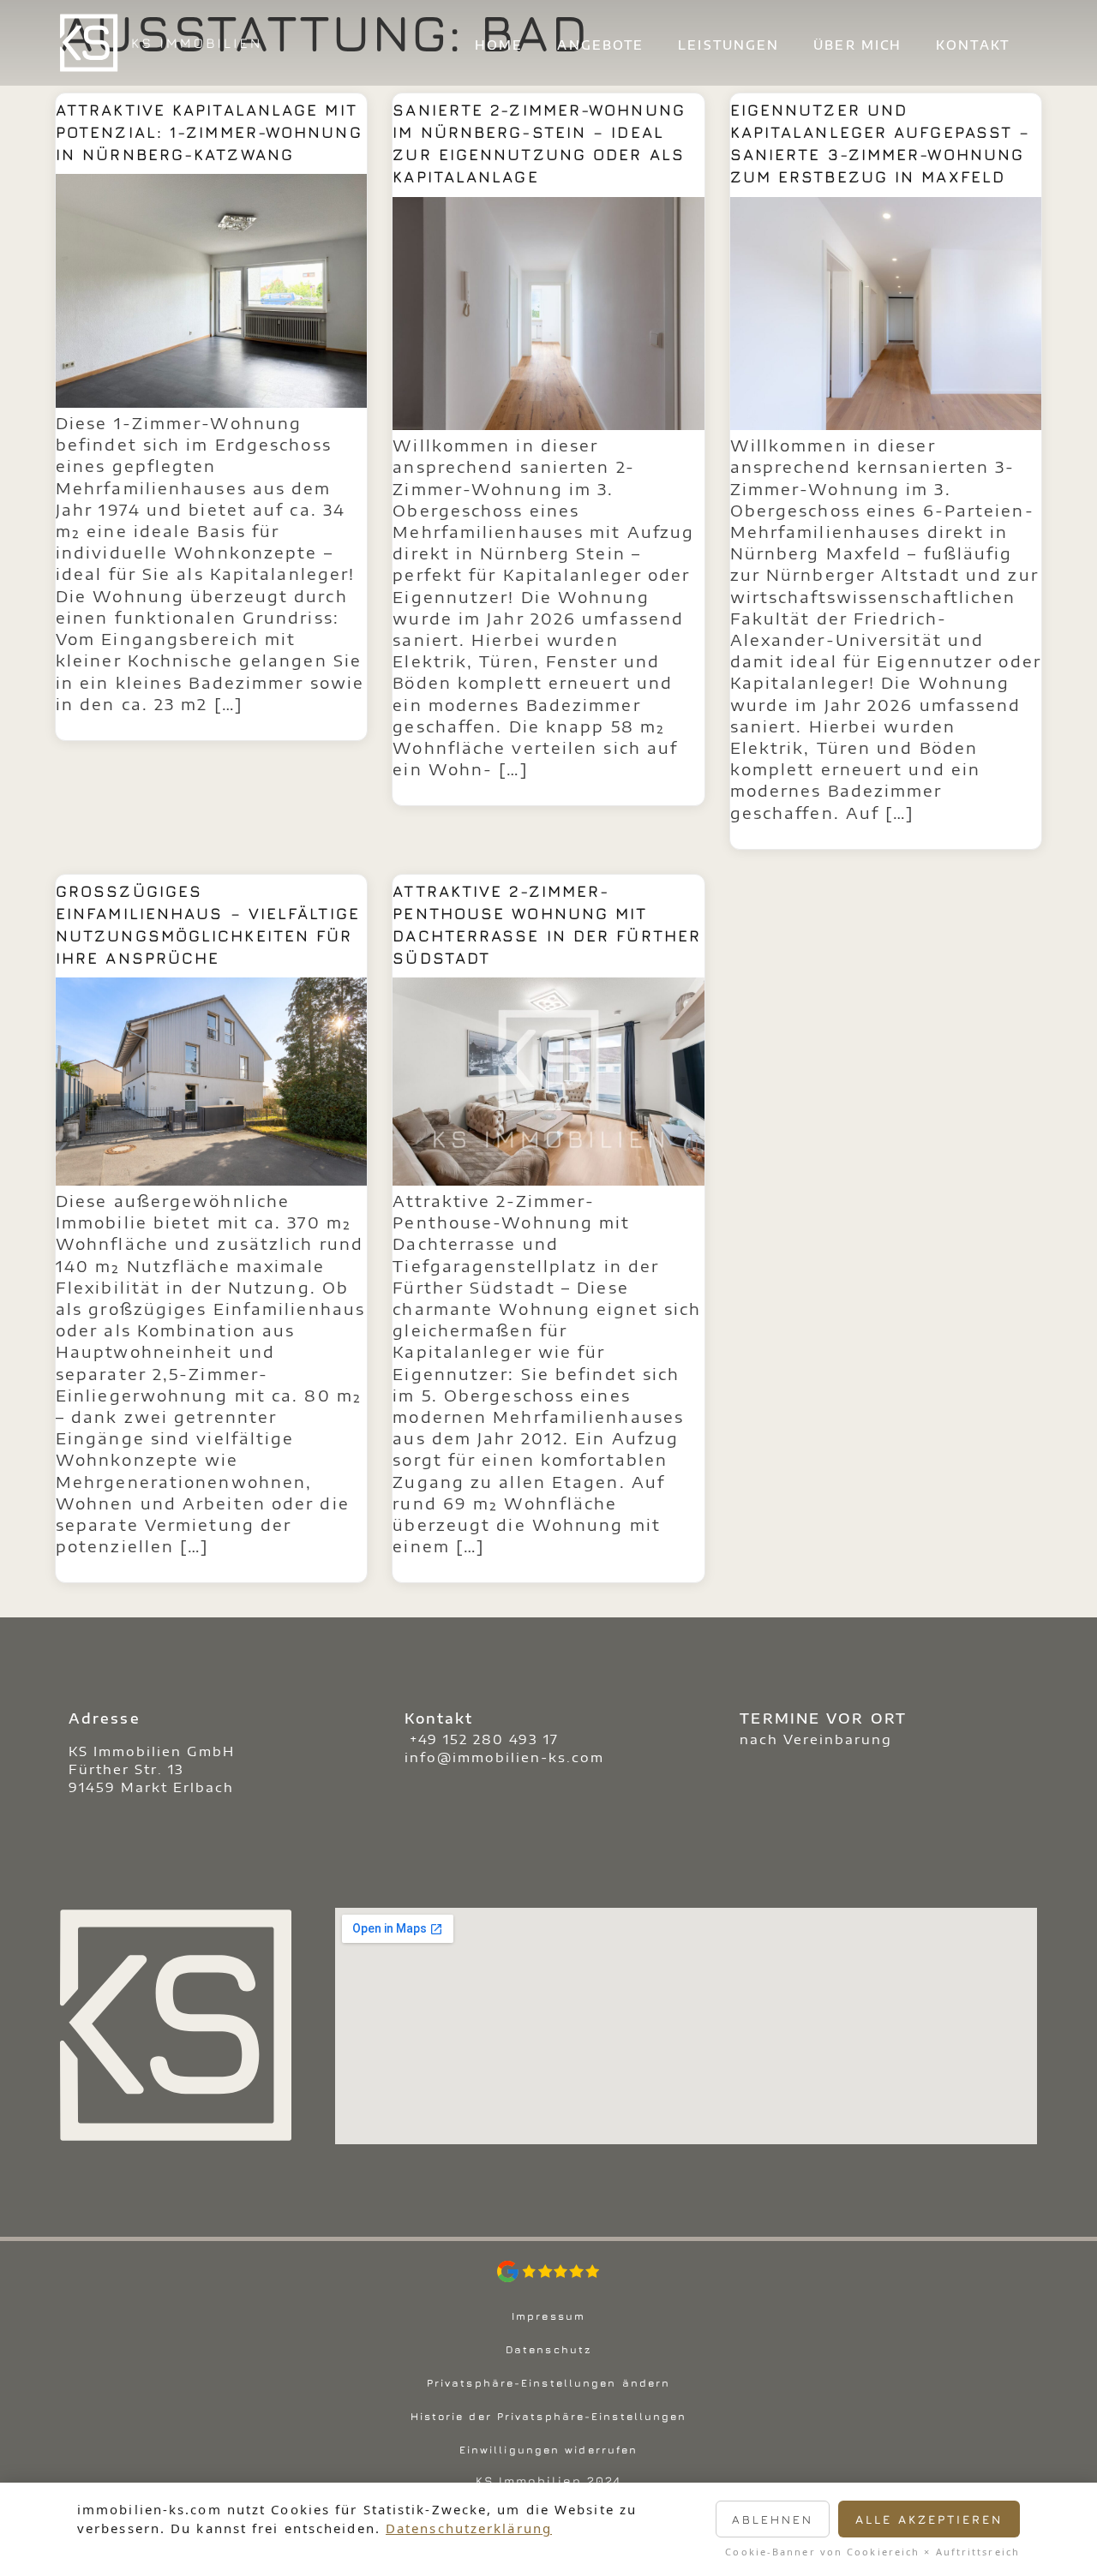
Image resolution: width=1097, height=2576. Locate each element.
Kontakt (973, 45)
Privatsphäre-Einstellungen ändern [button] (548, 2383)
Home (499, 45)
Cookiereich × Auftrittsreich (933, 2552)
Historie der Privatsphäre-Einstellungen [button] (549, 2416)
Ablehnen (773, 2519)
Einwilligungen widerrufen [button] (549, 2450)
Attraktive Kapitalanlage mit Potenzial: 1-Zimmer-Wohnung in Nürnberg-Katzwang (209, 132)
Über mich (857, 45)
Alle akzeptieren (929, 2519)
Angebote (600, 45)
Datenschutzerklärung (469, 2528)
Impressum (548, 2316)
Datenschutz (548, 2349)
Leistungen (728, 45)
